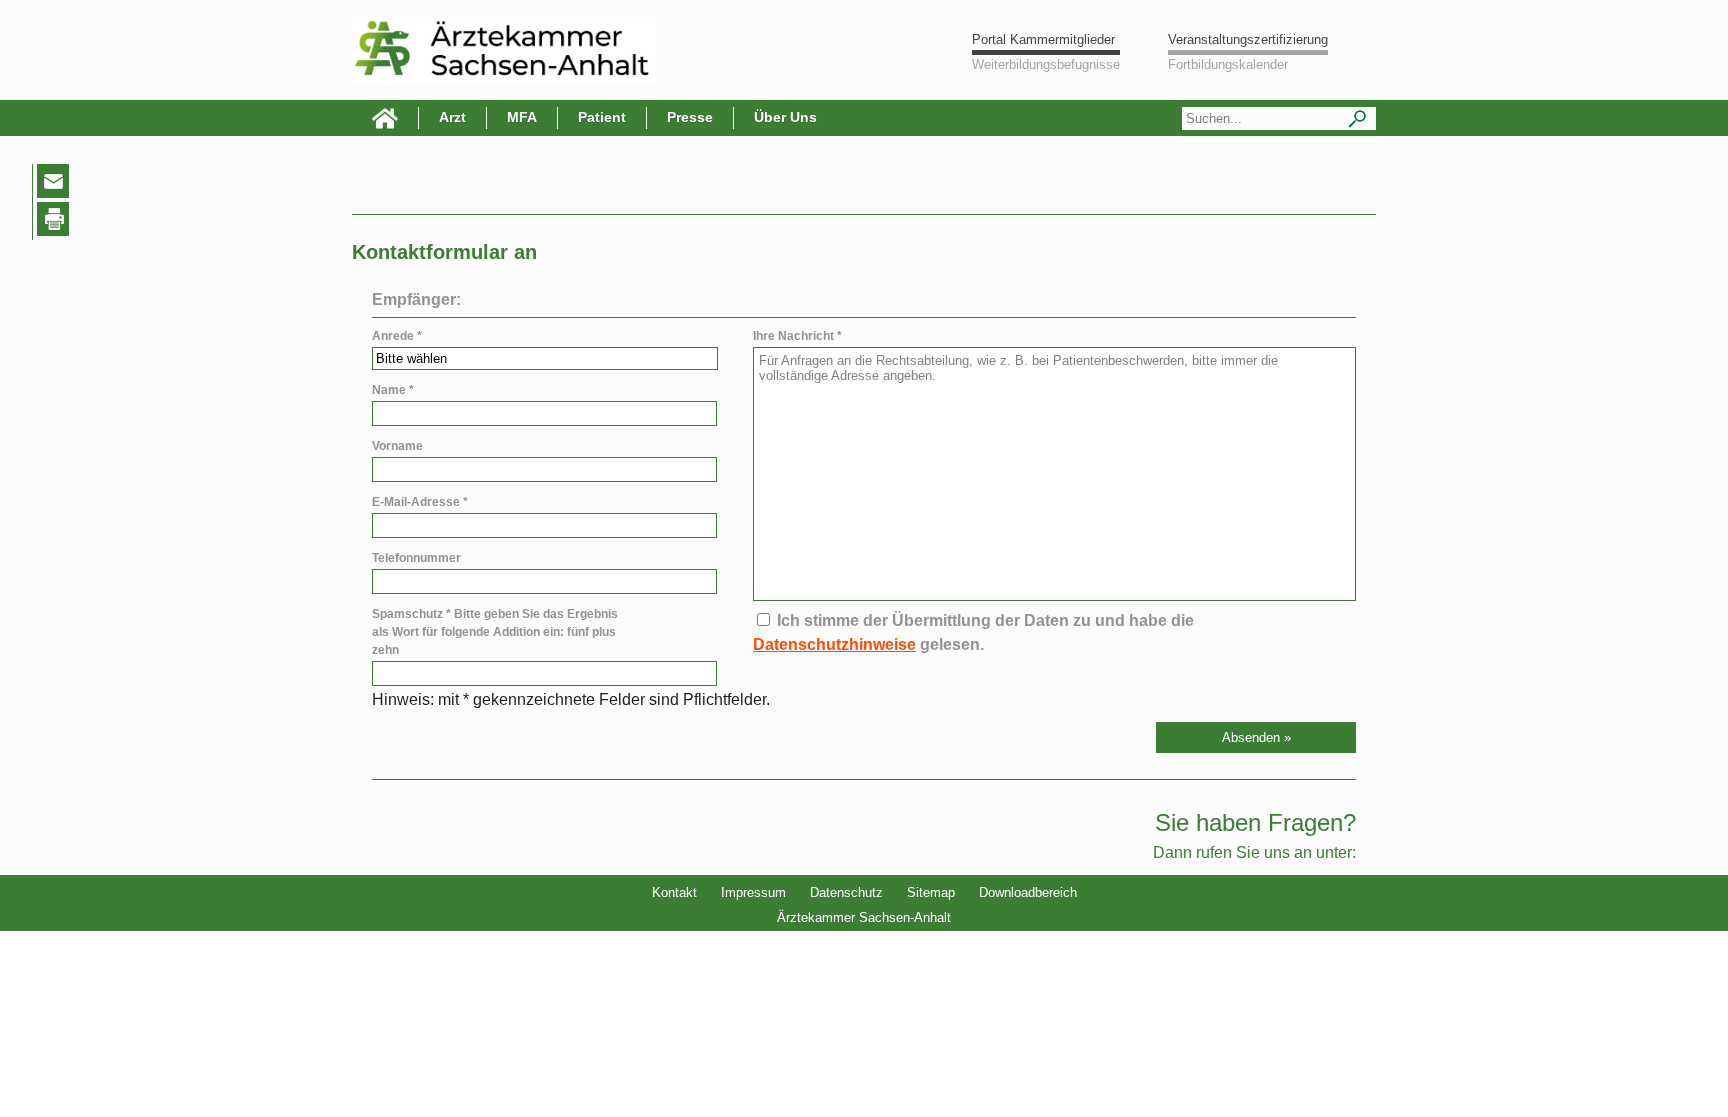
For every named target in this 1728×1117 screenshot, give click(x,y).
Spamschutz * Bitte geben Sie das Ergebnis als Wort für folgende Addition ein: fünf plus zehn (495, 632)
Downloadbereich (1028, 892)
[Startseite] (385, 118)
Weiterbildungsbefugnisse (1046, 64)
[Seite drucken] (57, 222)
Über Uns (785, 117)
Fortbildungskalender (1228, 64)
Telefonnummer (416, 558)
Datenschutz (846, 892)
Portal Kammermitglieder (1043, 39)
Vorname (397, 446)
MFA (522, 117)
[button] (1256, 737)
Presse (690, 117)
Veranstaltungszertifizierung (1248, 39)
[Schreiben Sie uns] (58, 185)
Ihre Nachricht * (797, 336)
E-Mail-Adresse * (420, 502)
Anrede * (397, 336)
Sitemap (931, 892)
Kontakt (674, 892)
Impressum (753, 892)
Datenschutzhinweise (834, 644)
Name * (393, 390)
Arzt (452, 117)
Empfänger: (416, 299)
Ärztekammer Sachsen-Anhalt (864, 917)
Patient (602, 117)
